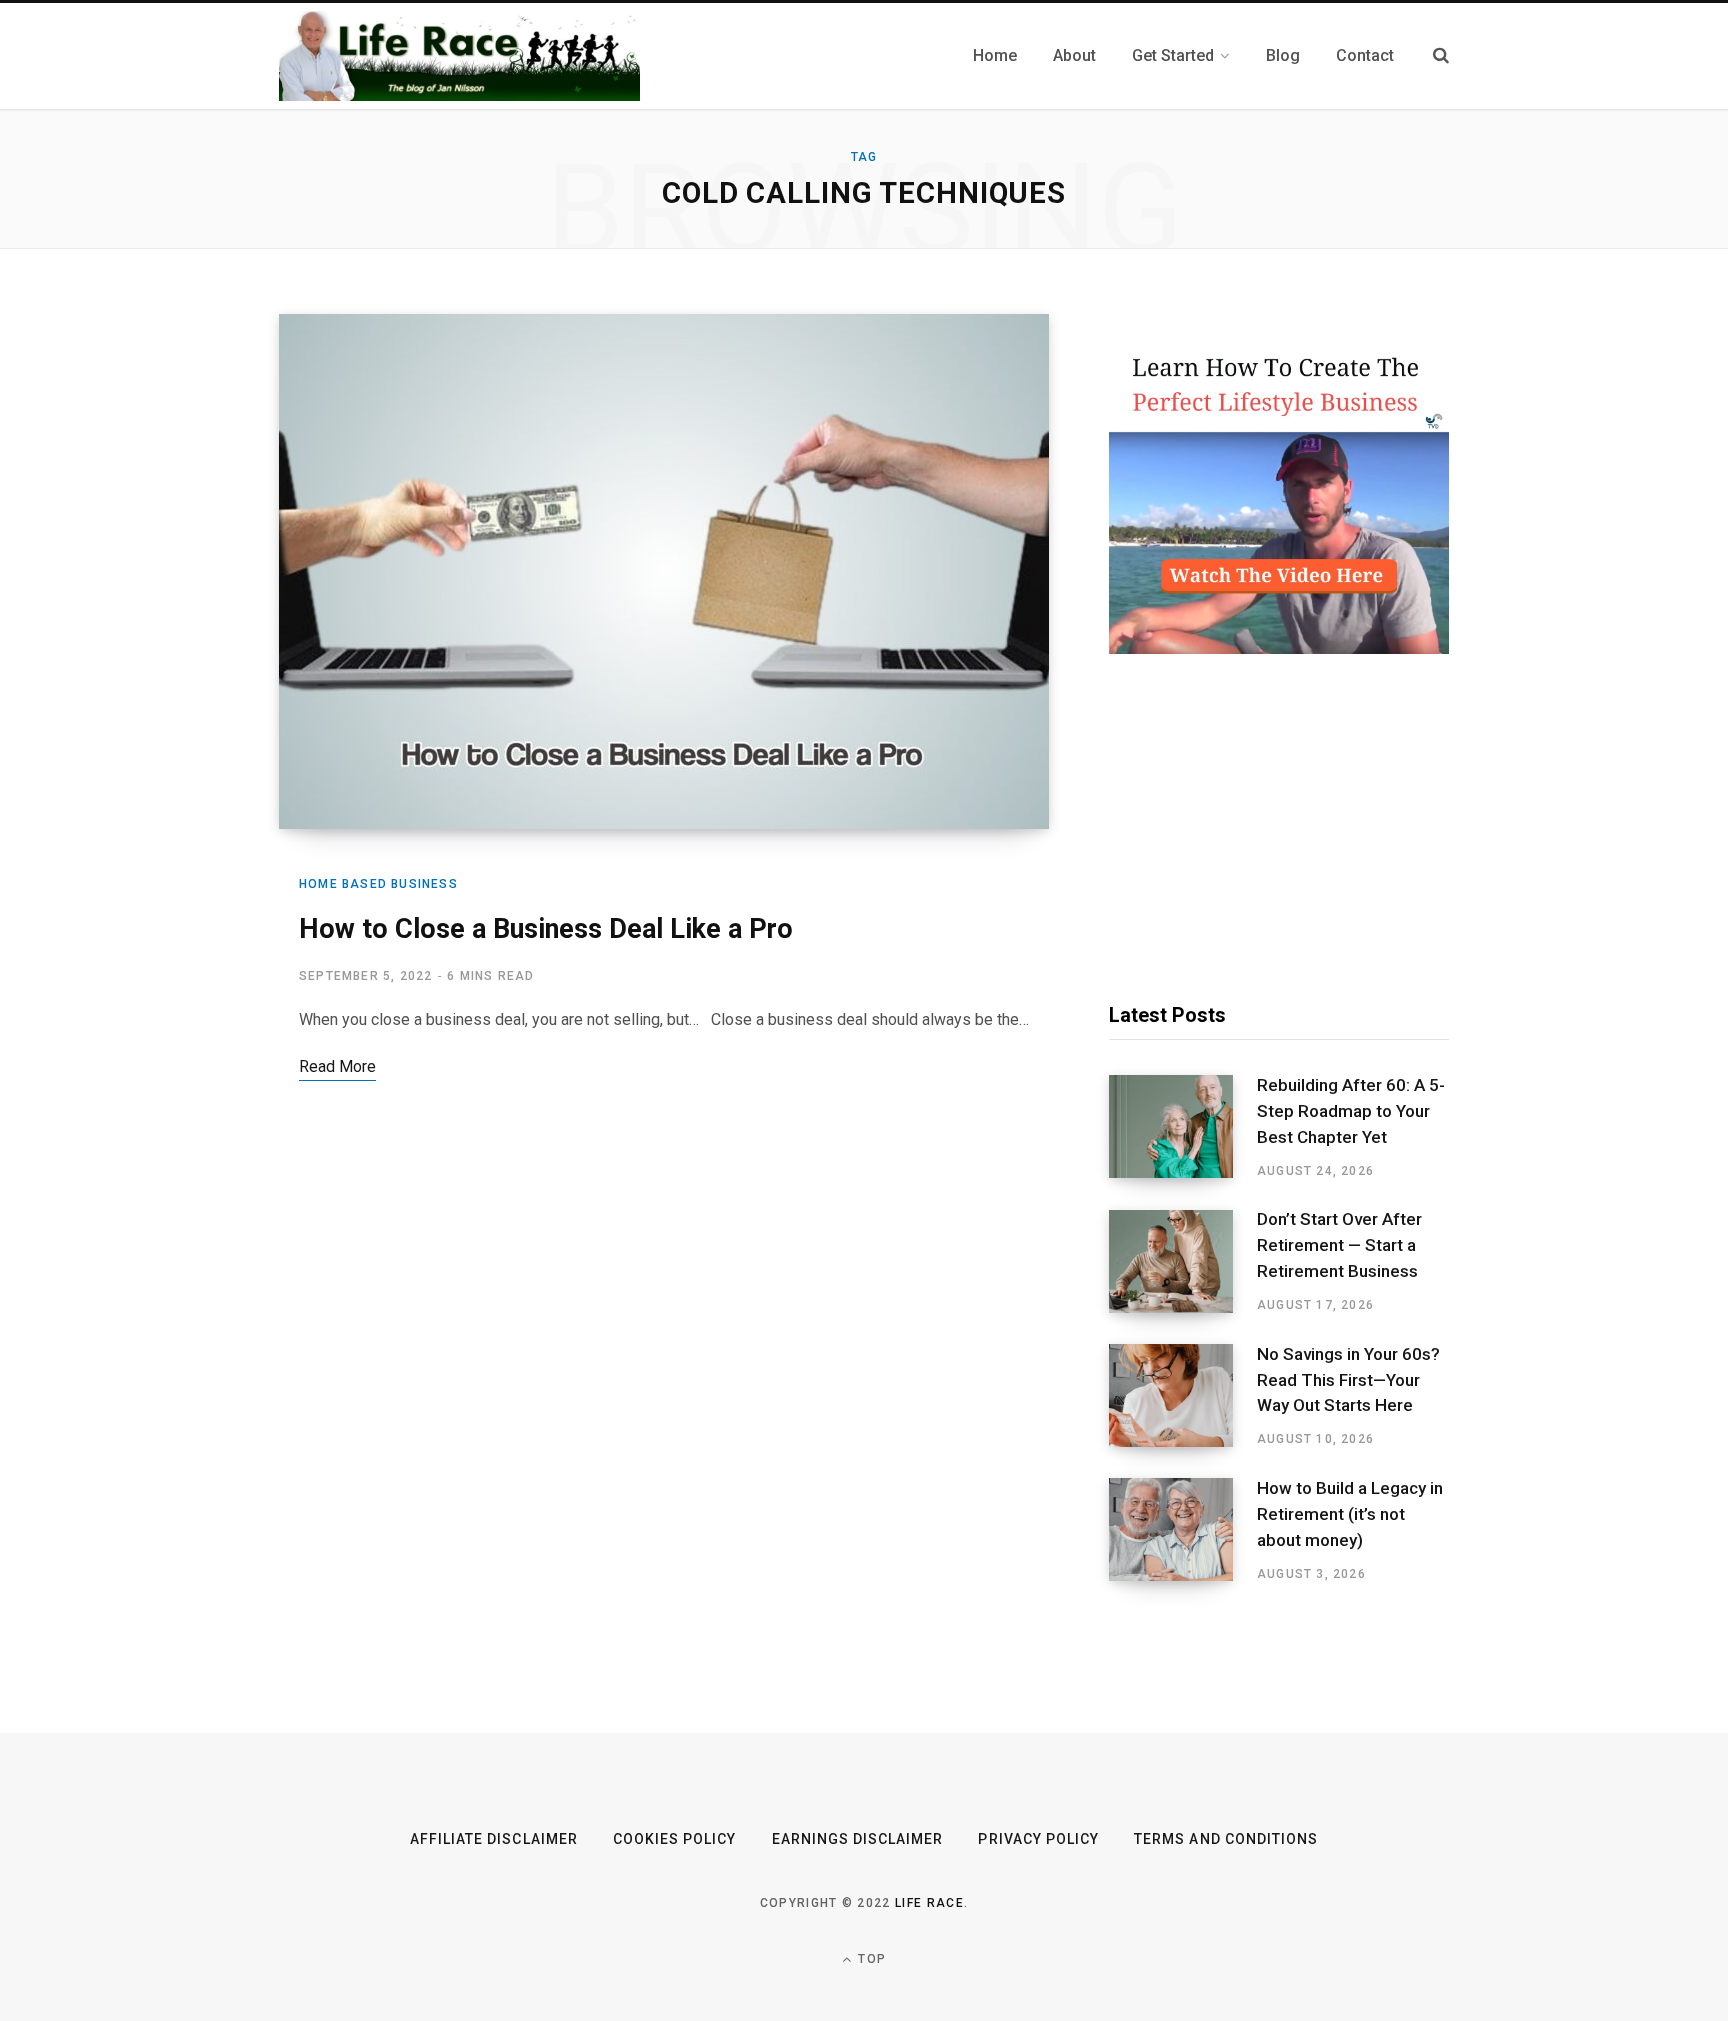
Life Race (929, 1903)
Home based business (378, 884)
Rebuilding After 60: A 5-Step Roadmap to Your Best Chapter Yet (1351, 1111)
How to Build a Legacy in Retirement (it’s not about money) (1350, 1514)
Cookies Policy (675, 1839)
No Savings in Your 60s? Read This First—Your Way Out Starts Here (1348, 1380)
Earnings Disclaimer (858, 1839)
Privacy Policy (1038, 1839)
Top (870, 1959)
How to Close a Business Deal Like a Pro (549, 929)
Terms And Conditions (1226, 1839)
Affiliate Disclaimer (494, 1839)
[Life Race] (459, 56)
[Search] (1441, 55)
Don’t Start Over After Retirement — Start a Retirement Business (1339, 1245)
